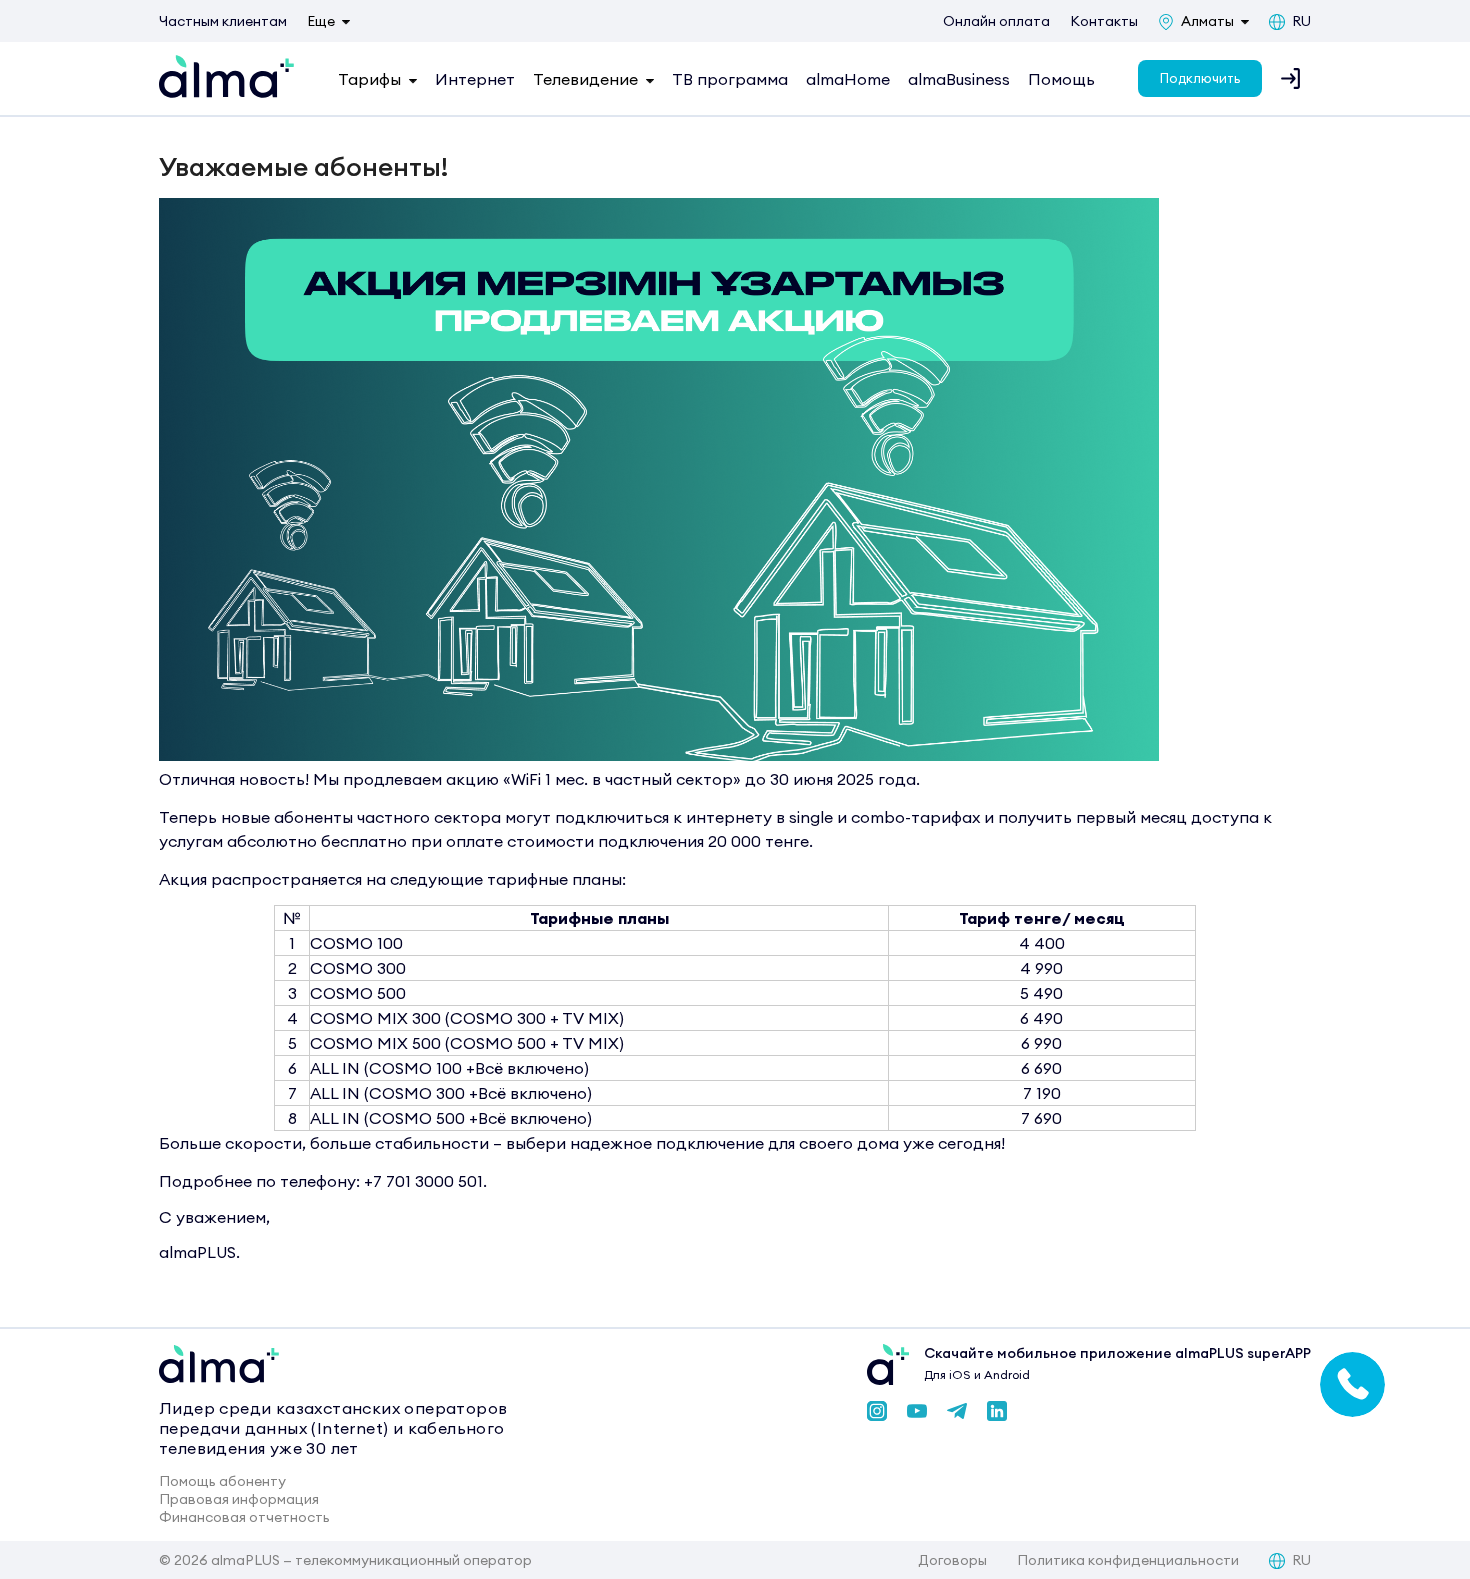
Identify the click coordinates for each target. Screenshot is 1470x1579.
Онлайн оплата (996, 21)
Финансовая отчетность (244, 1517)
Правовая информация (239, 1499)
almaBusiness (959, 79)
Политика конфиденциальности (1128, 1560)
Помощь (1061, 79)
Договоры (952, 1560)
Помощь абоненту (222, 1481)
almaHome (848, 79)
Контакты (1104, 21)
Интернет (475, 79)
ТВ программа (730, 79)
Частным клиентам (223, 21)
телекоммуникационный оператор (413, 1560)
